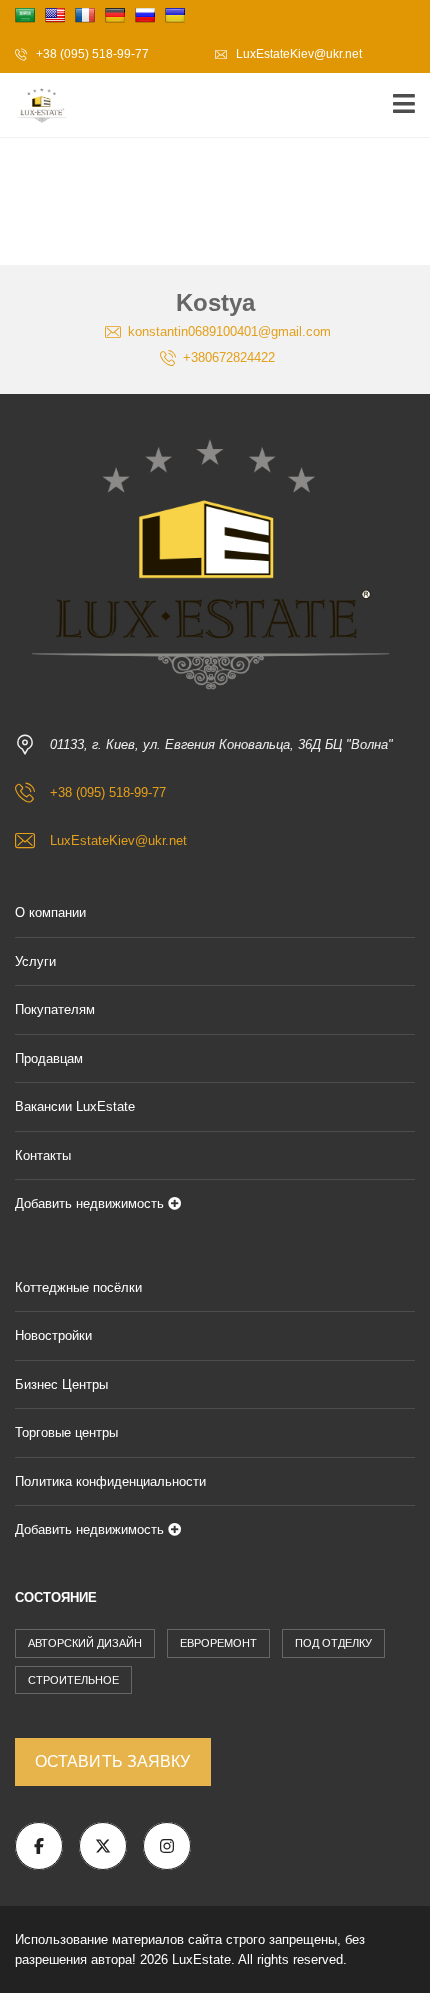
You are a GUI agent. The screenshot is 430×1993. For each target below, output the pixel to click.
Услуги (35, 961)
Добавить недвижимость (91, 1203)
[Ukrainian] (175, 15)
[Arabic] (25, 15)
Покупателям (55, 1009)
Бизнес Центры (61, 1384)
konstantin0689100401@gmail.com (227, 331)
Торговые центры (66, 1432)
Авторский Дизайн (85, 1643)
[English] (55, 15)
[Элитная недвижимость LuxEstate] (35, 105)
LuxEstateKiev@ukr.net (297, 54)
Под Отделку (333, 1643)
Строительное (73, 1680)
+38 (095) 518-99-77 (91, 54)
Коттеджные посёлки (78, 1287)
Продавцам (49, 1058)
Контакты (43, 1155)
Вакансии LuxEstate (75, 1106)
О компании (50, 912)
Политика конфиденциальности (110, 1481)
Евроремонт (218, 1643)
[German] (115, 15)
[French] (85, 15)
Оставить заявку (113, 1761)
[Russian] (145, 15)
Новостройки (53, 1335)
